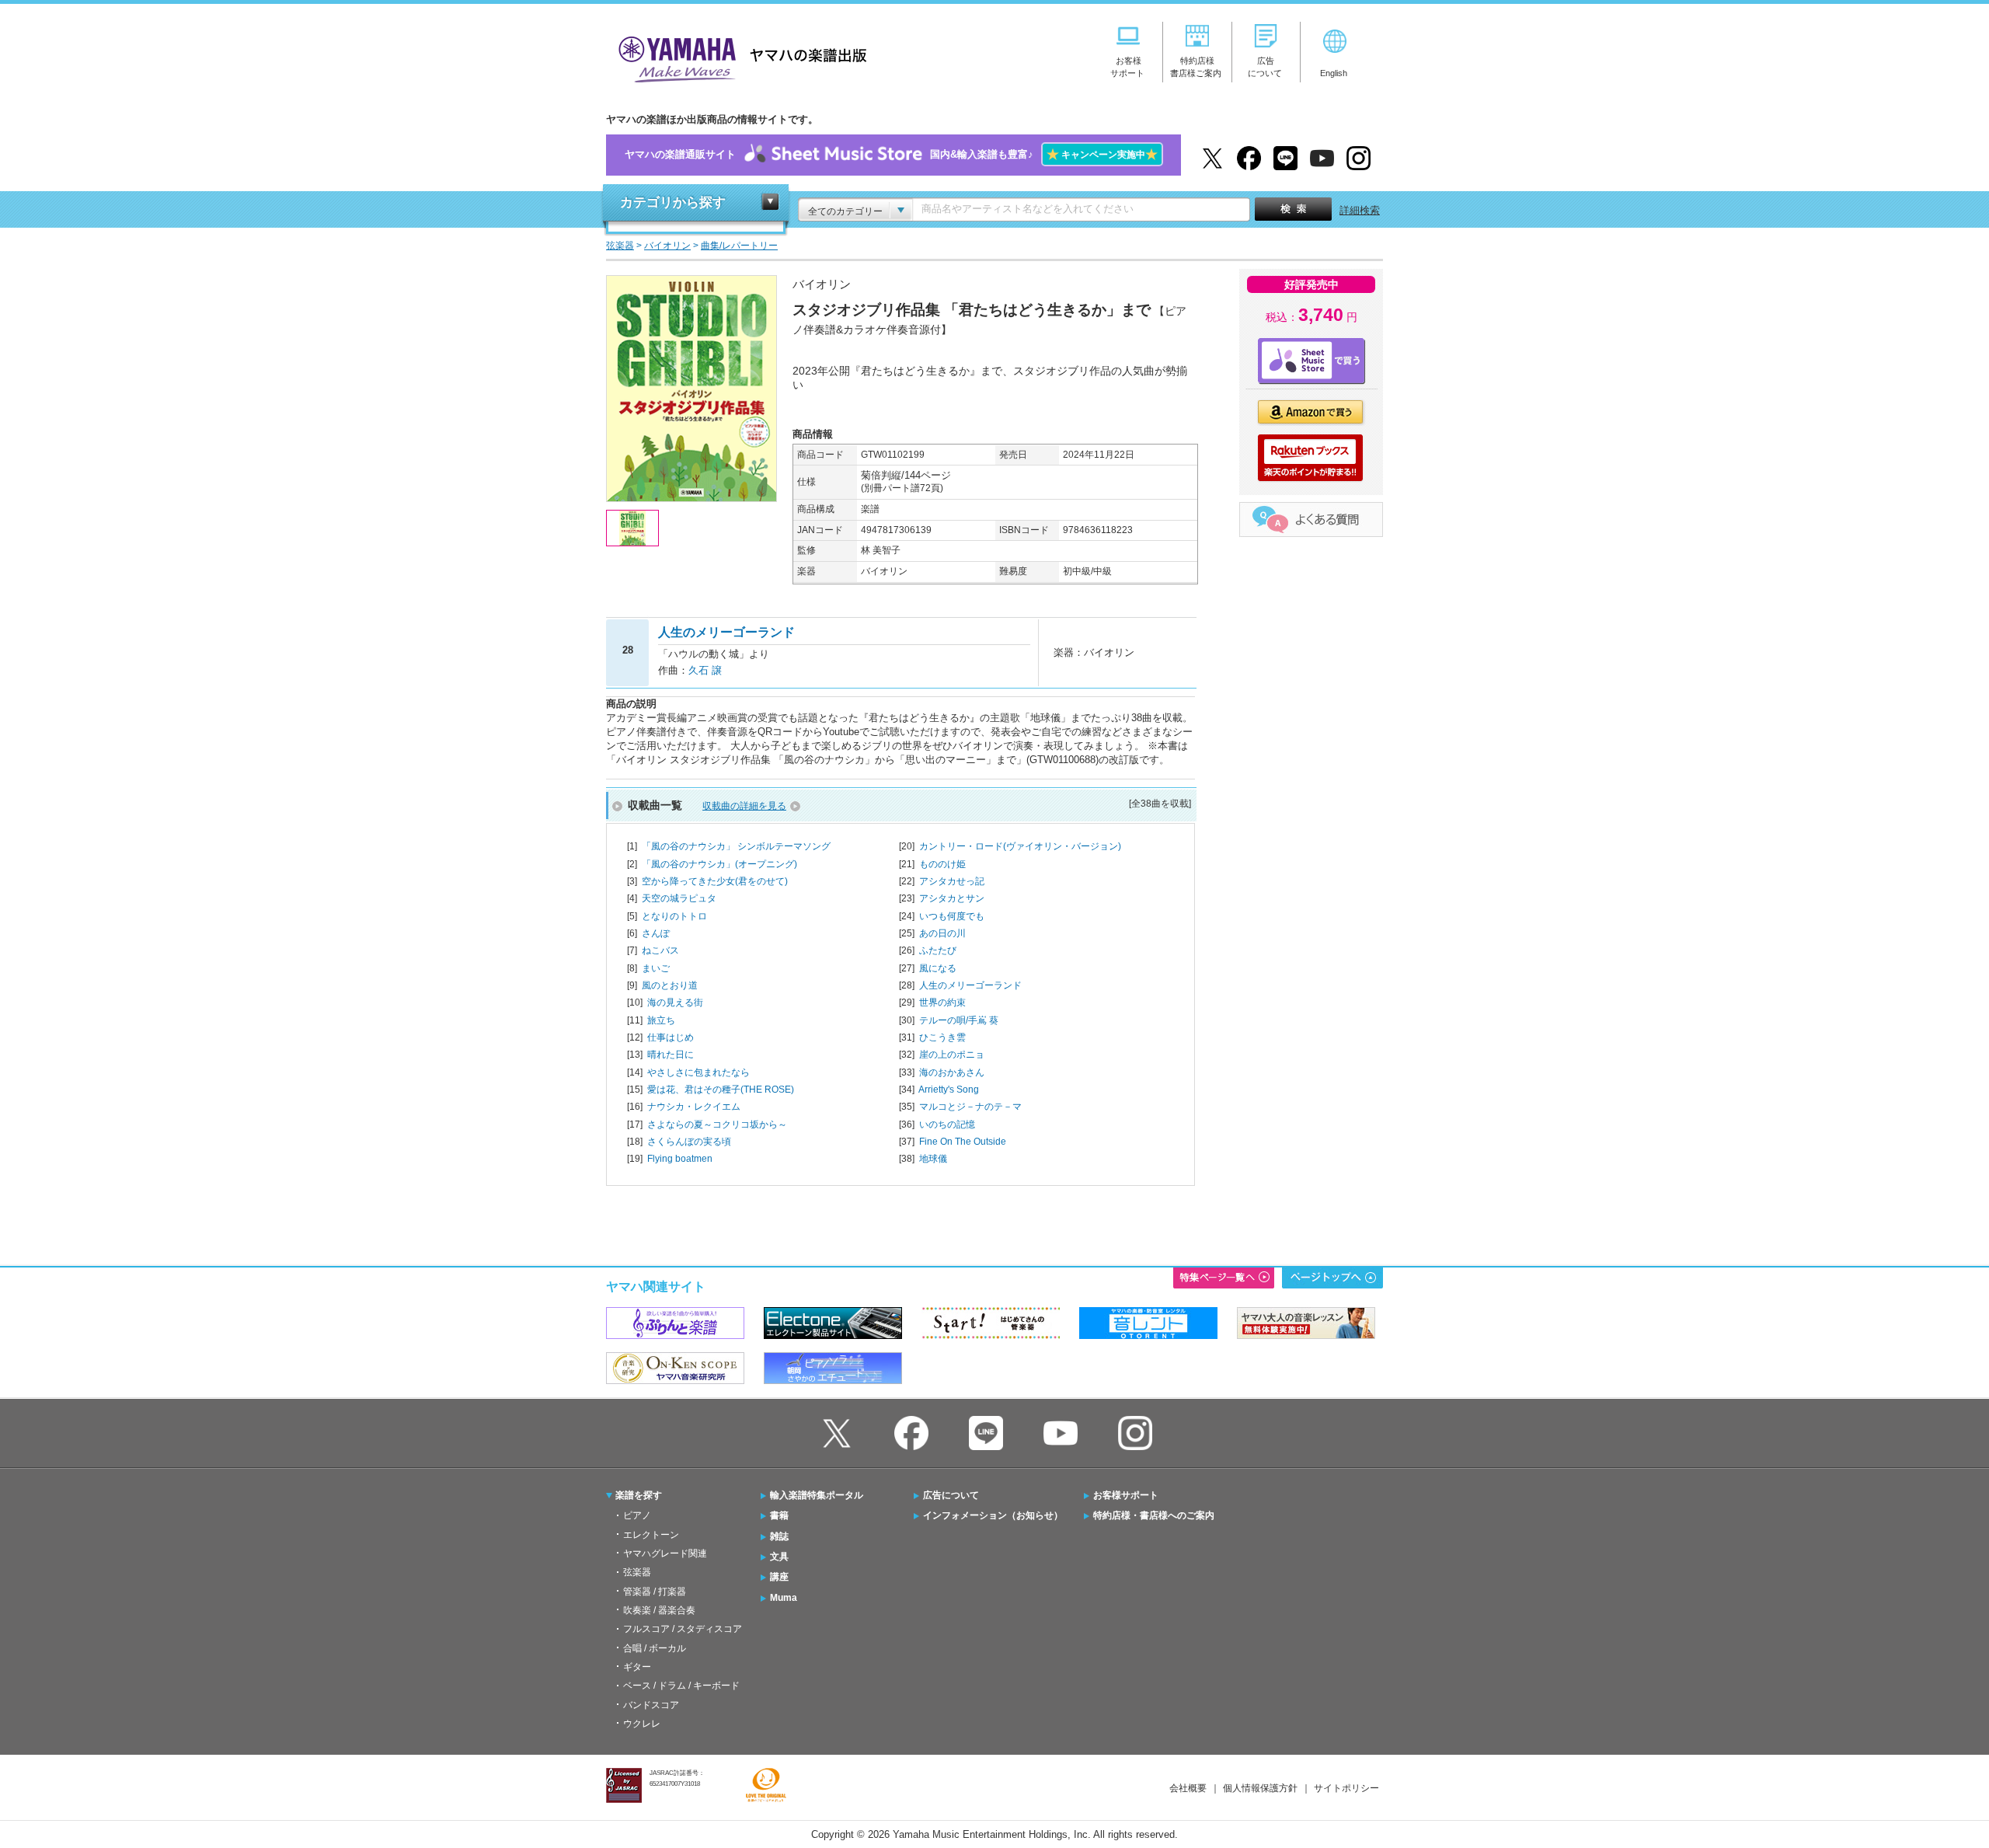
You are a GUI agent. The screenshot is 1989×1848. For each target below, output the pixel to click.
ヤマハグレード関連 (665, 1553)
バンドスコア (651, 1705)
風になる (938, 968)
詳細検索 (1360, 210)
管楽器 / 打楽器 (655, 1592)
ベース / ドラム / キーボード (681, 1686)
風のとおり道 (670, 985)
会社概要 (1188, 1788)
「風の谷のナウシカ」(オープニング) (719, 864)
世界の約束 (942, 1002)
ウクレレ (642, 1724)
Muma (784, 1598)
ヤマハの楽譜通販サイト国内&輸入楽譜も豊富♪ (891, 154)
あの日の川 (942, 933)
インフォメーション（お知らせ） (993, 1515)
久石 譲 (705, 670)
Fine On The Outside (963, 1142)
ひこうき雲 (942, 1037)
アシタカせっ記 (952, 881)
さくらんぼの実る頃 (689, 1142)
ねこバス (660, 950)
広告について (951, 1495)
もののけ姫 (942, 864)
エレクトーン (651, 1535)
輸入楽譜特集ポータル (817, 1495)
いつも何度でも (952, 916)
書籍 (779, 1515)
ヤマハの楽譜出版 (738, 57)
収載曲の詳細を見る (744, 806)
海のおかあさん (952, 1072)
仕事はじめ (671, 1037)
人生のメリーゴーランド (970, 985)
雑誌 (779, 1536)
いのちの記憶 (947, 1124)
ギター (637, 1667)
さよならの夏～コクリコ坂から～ (717, 1124)
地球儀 (933, 1159)
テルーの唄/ (959, 1020)
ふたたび (938, 950)
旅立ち (661, 1020)
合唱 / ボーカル (655, 1648)
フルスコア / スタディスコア (683, 1629)
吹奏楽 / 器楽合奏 (659, 1610)
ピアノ (637, 1515)
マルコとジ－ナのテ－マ (970, 1107)
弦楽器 (637, 1572)
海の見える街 (675, 1002)
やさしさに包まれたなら (698, 1072)
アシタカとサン (952, 898)
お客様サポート (1126, 1495)
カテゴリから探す (673, 202)
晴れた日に (671, 1055)
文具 (779, 1557)
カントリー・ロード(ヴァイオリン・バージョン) (1020, 846)
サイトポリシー (1346, 1788)
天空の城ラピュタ (679, 898)
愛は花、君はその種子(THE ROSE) (721, 1090)
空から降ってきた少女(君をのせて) (715, 881)
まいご (656, 968)
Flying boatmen (680, 1159)
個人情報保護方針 (1260, 1788)
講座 (779, 1577)
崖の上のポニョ (952, 1055)
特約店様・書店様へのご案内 (1154, 1515)
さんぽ (656, 933)
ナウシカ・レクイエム (694, 1107)
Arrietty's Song (949, 1090)
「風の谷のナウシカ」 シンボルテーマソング (736, 846)
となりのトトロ (674, 916)
